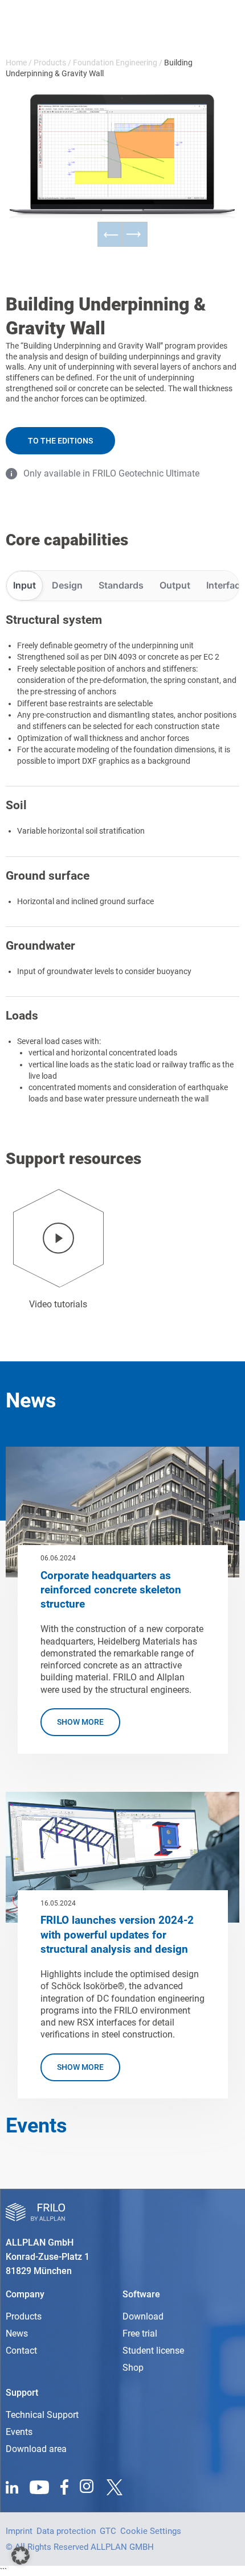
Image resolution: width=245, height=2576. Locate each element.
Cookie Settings (151, 2531)
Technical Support (42, 2415)
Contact (21, 2351)
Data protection (66, 2531)
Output (175, 585)
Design (67, 585)
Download (143, 2316)
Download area (36, 2449)
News (17, 2333)
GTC (108, 2531)
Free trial (140, 2333)
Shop (133, 2368)
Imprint (19, 2531)
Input (24, 585)
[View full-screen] (194, 117)
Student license (153, 2351)
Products (50, 63)
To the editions (60, 441)
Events (19, 2432)
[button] (21, 2556)
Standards (121, 585)
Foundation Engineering (115, 63)
